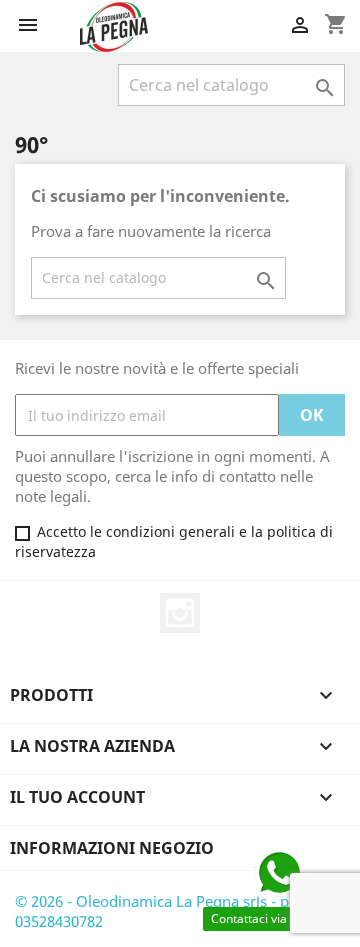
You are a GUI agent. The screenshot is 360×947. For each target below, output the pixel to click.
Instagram (180, 613)
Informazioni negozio (112, 848)
